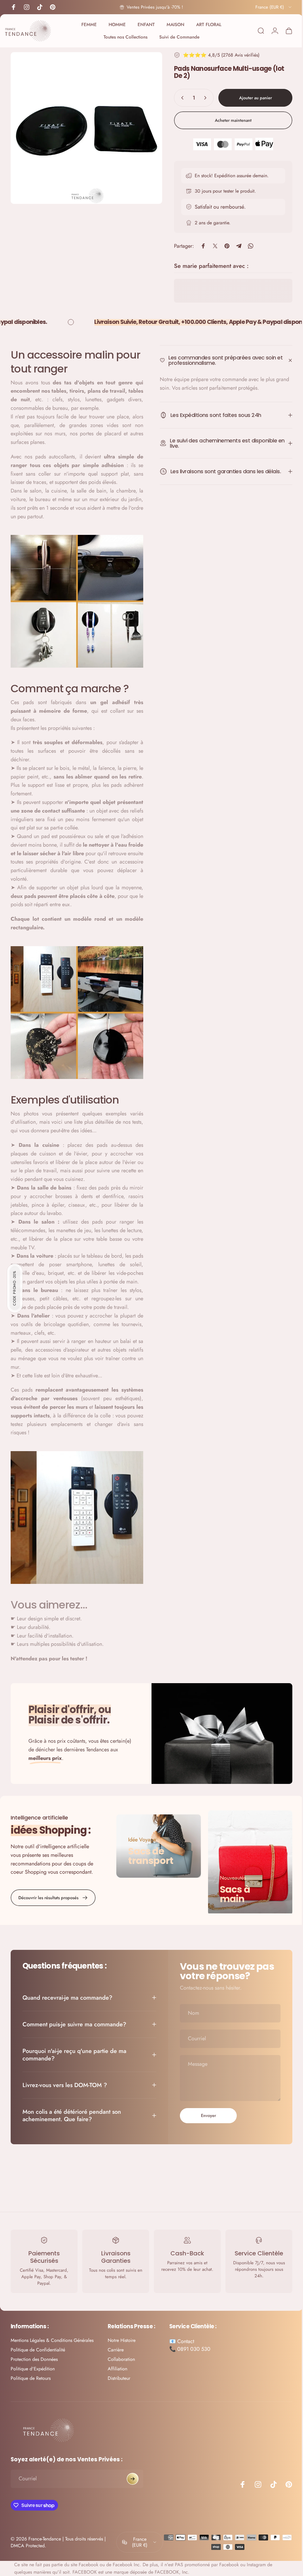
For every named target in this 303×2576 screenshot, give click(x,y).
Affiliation (117, 2361)
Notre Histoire (122, 2332)
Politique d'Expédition (33, 2361)
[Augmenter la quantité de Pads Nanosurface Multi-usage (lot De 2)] (202, 98)
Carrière (116, 2342)
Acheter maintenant (229, 120)
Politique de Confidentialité (38, 2342)
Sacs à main (232, 1885)
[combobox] (269, 7)
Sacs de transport (149, 1848)
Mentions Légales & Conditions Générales (52, 2332)
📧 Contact (182, 2333)
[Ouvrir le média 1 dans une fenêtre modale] (84, 126)
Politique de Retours (31, 2370)
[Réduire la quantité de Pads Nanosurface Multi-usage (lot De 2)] (177, 98)
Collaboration (121, 2351)
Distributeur (119, 2370)
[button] (15, 1288)
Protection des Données (34, 2351)
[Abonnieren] (133, 2470)
